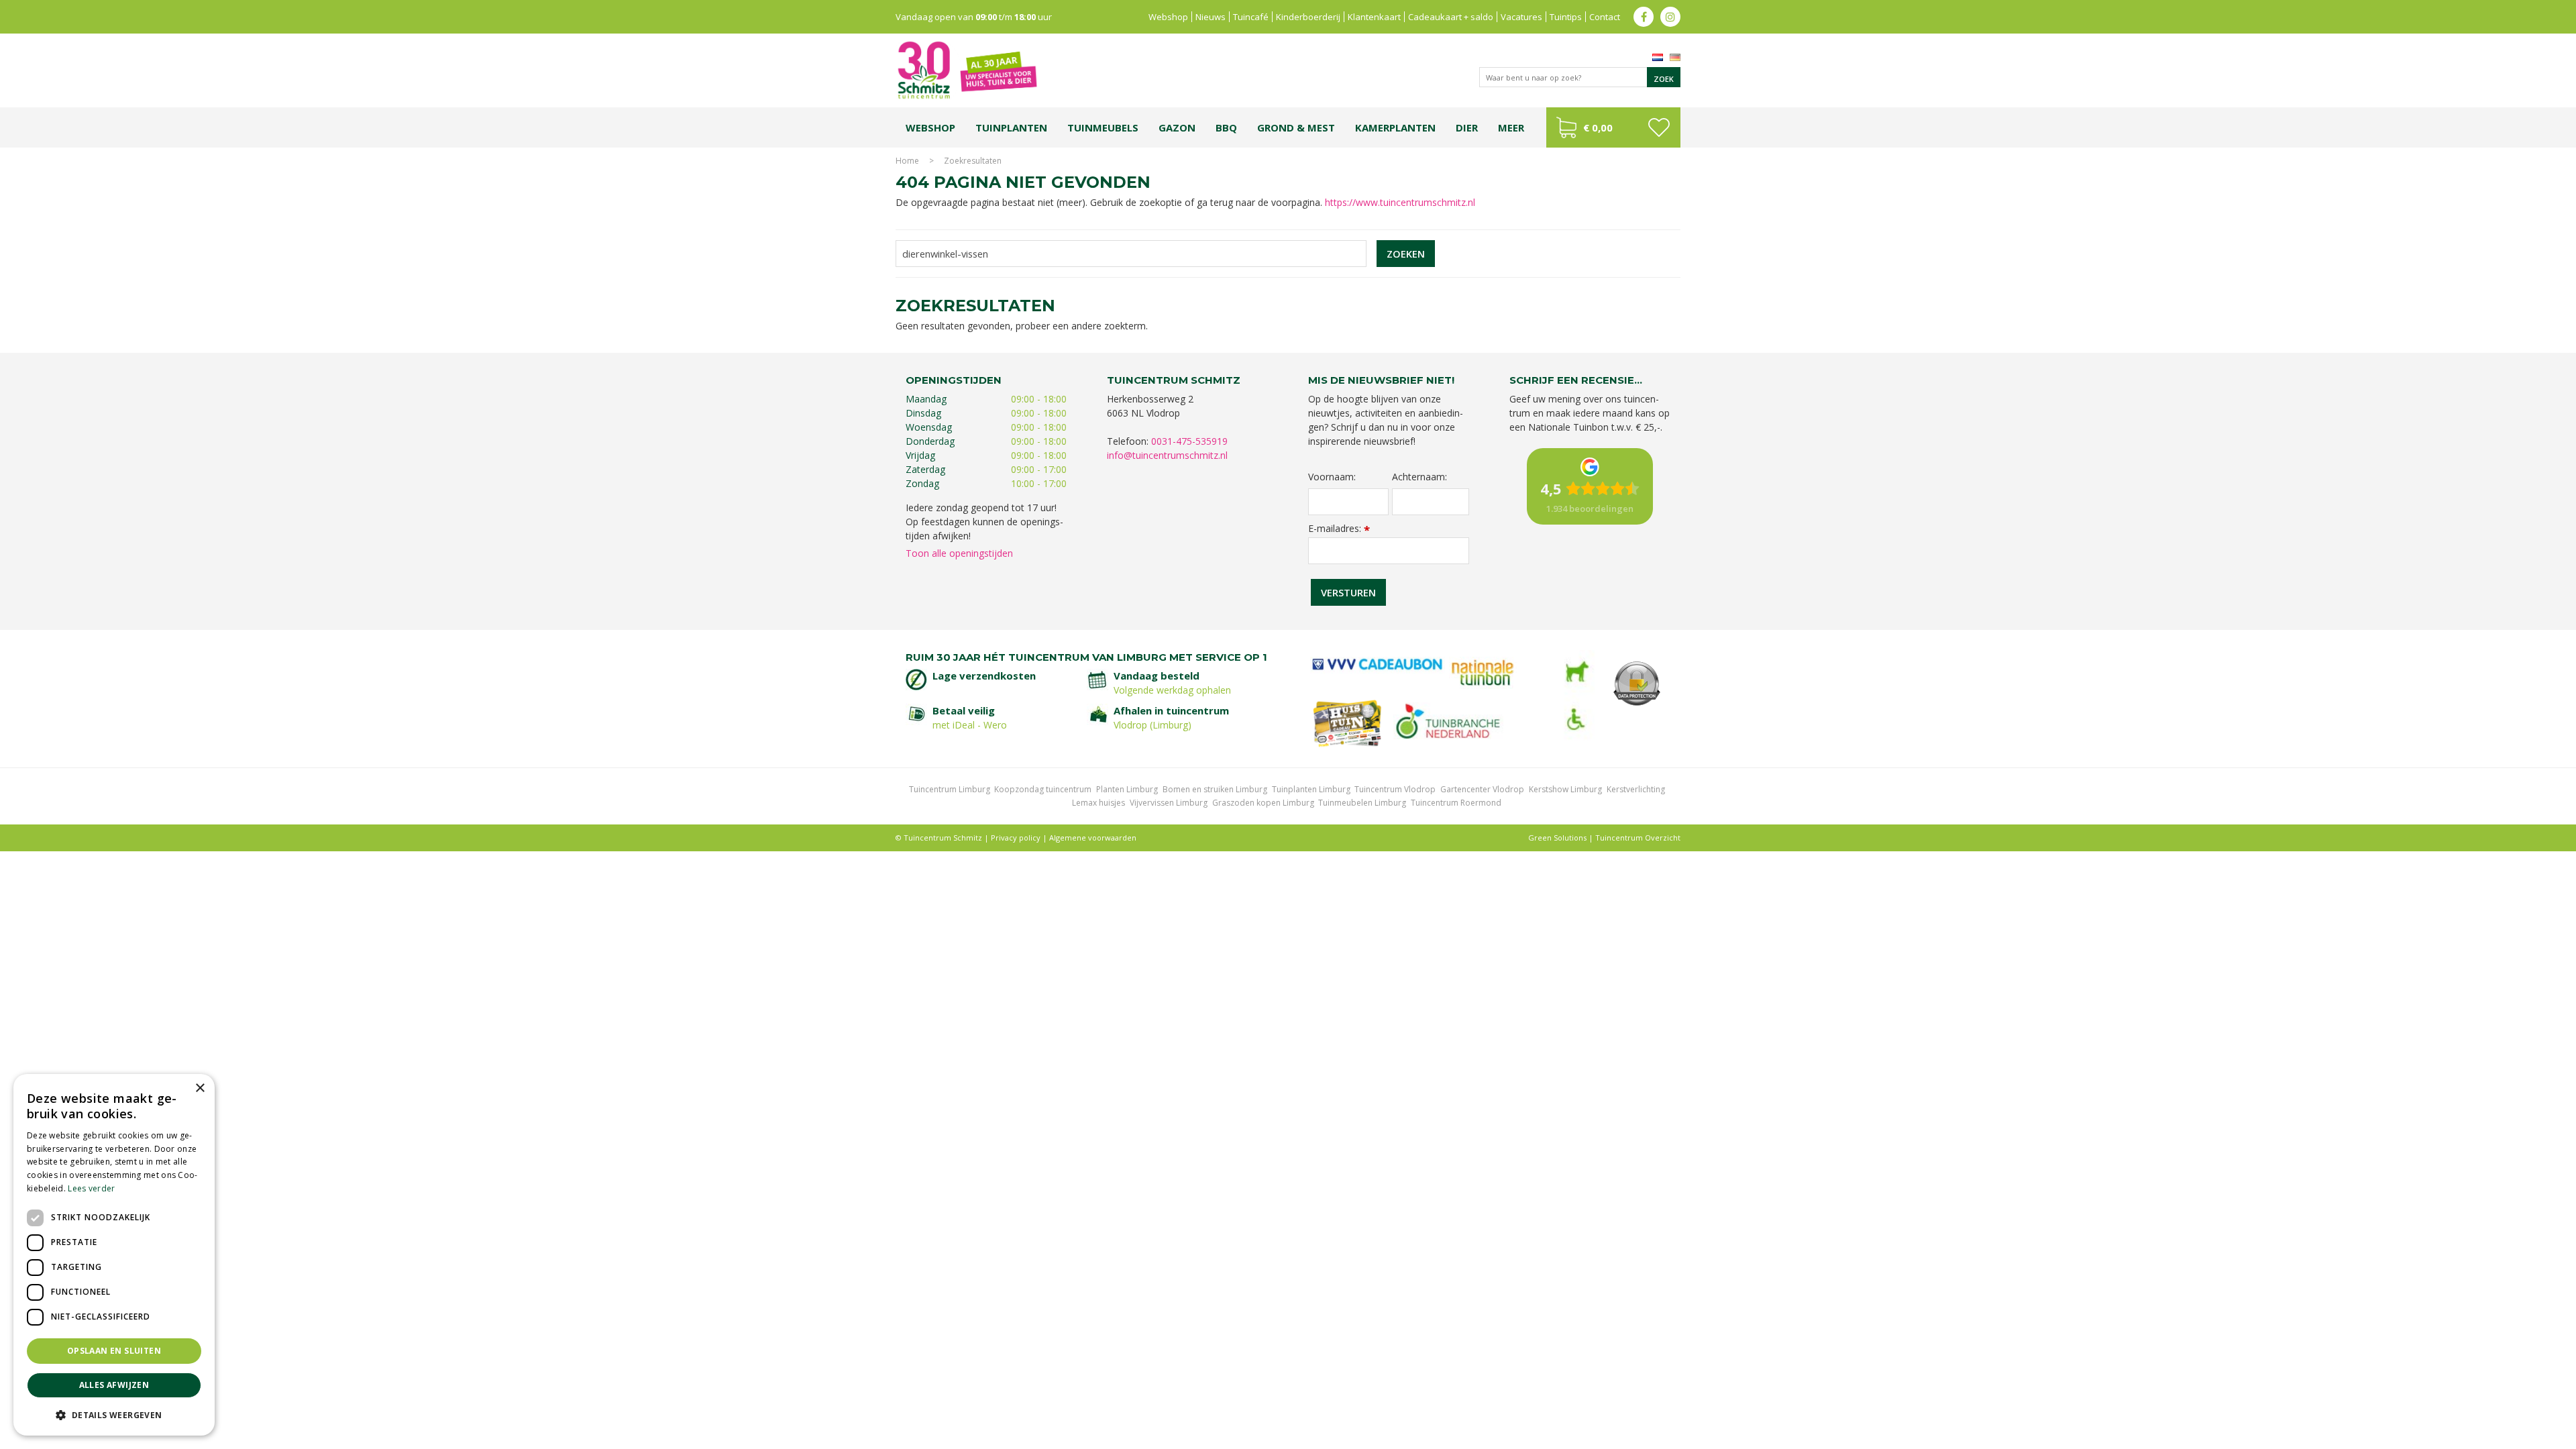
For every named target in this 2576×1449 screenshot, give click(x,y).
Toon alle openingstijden (959, 553)
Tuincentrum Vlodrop (1395, 789)
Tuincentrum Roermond (1456, 803)
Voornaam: (1332, 477)
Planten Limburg (1127, 789)
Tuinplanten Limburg (1311, 789)
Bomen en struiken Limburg (1215, 789)
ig (1670, 17)
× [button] (200, 1088)
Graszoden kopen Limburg (1263, 803)
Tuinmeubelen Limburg (1362, 803)
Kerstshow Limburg (1565, 789)
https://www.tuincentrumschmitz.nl (1400, 202)
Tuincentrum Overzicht (1638, 838)
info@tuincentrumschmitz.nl (1167, 455)
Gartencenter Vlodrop (1482, 789)
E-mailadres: (1339, 528)
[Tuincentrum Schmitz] (967, 69)
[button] (114, 1414)
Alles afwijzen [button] (114, 1385)
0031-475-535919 (1189, 441)
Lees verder (91, 1188)
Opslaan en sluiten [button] (114, 1351)
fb (1644, 17)
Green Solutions (1557, 838)
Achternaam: (1419, 477)
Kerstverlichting (1636, 789)
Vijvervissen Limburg (1169, 803)
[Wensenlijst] (1659, 127)
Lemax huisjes (1098, 803)
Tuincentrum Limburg (950, 789)
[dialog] (114, 1255)
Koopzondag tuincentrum (1043, 789)
